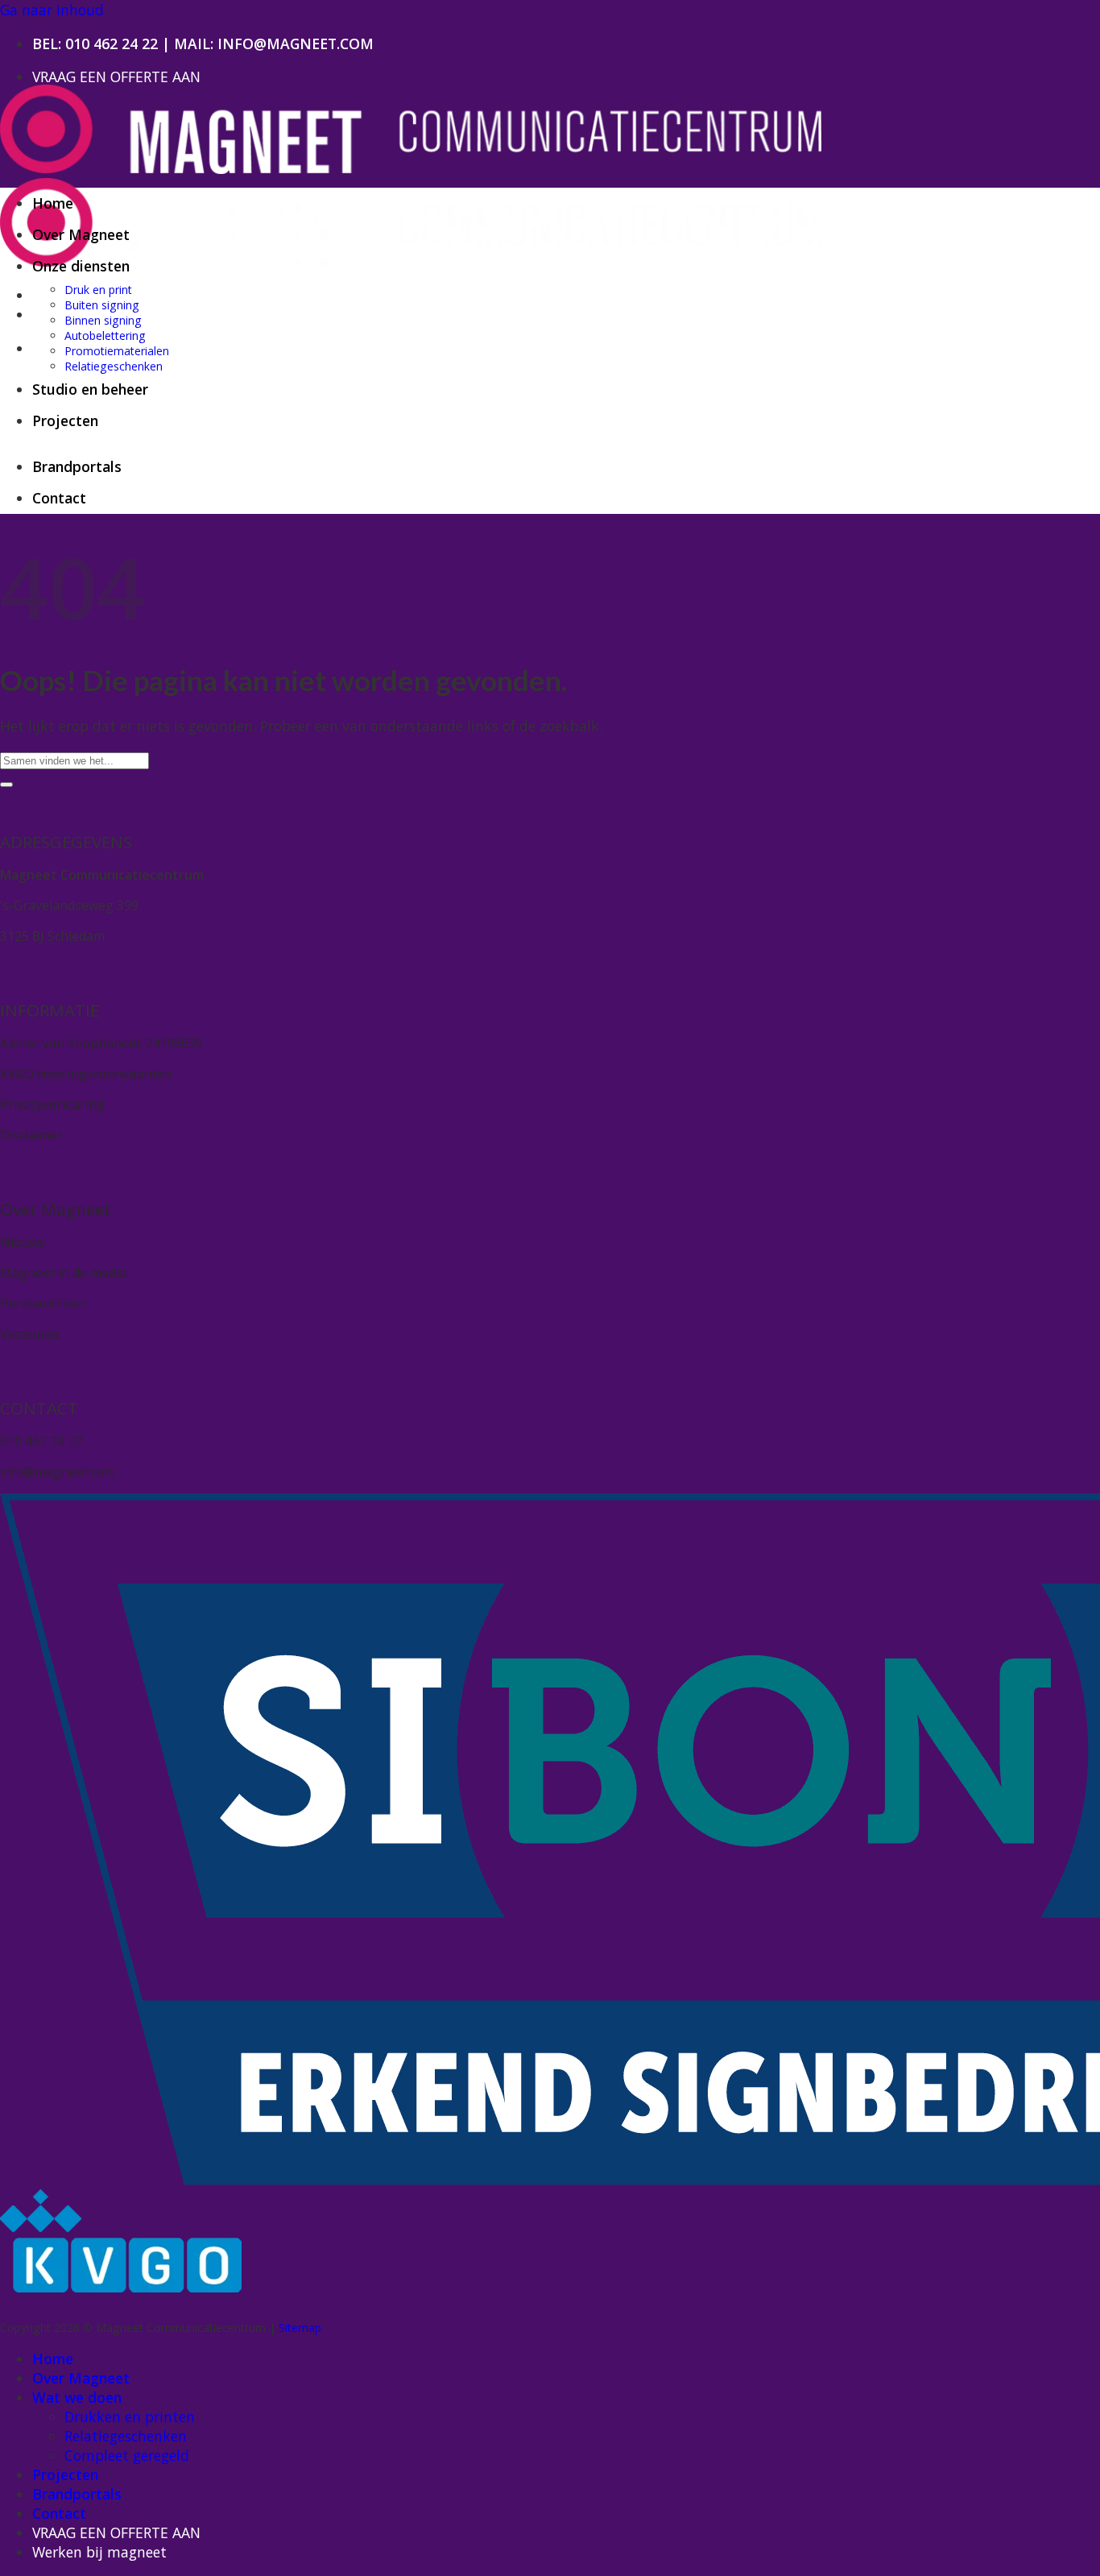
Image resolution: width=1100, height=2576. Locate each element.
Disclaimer (31, 1135)
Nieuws (23, 1242)
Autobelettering (105, 335)
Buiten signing (102, 305)
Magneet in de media (63, 1273)
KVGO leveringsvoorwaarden (86, 1074)
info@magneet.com (58, 1472)
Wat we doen (77, 2397)
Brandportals (77, 466)
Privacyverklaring (52, 1104)
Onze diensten (81, 266)
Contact (59, 498)
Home (53, 203)
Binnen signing (103, 320)
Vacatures (30, 1334)
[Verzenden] (6, 785)
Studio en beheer (90, 389)
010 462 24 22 (112, 43)
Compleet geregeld (127, 2455)
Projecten (65, 420)
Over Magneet (81, 234)
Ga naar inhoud (52, 10)
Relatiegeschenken (114, 366)
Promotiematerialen (117, 351)
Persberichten (43, 1303)
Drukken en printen (130, 2417)
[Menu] (42, 348)
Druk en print (98, 290)
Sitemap (300, 2328)
